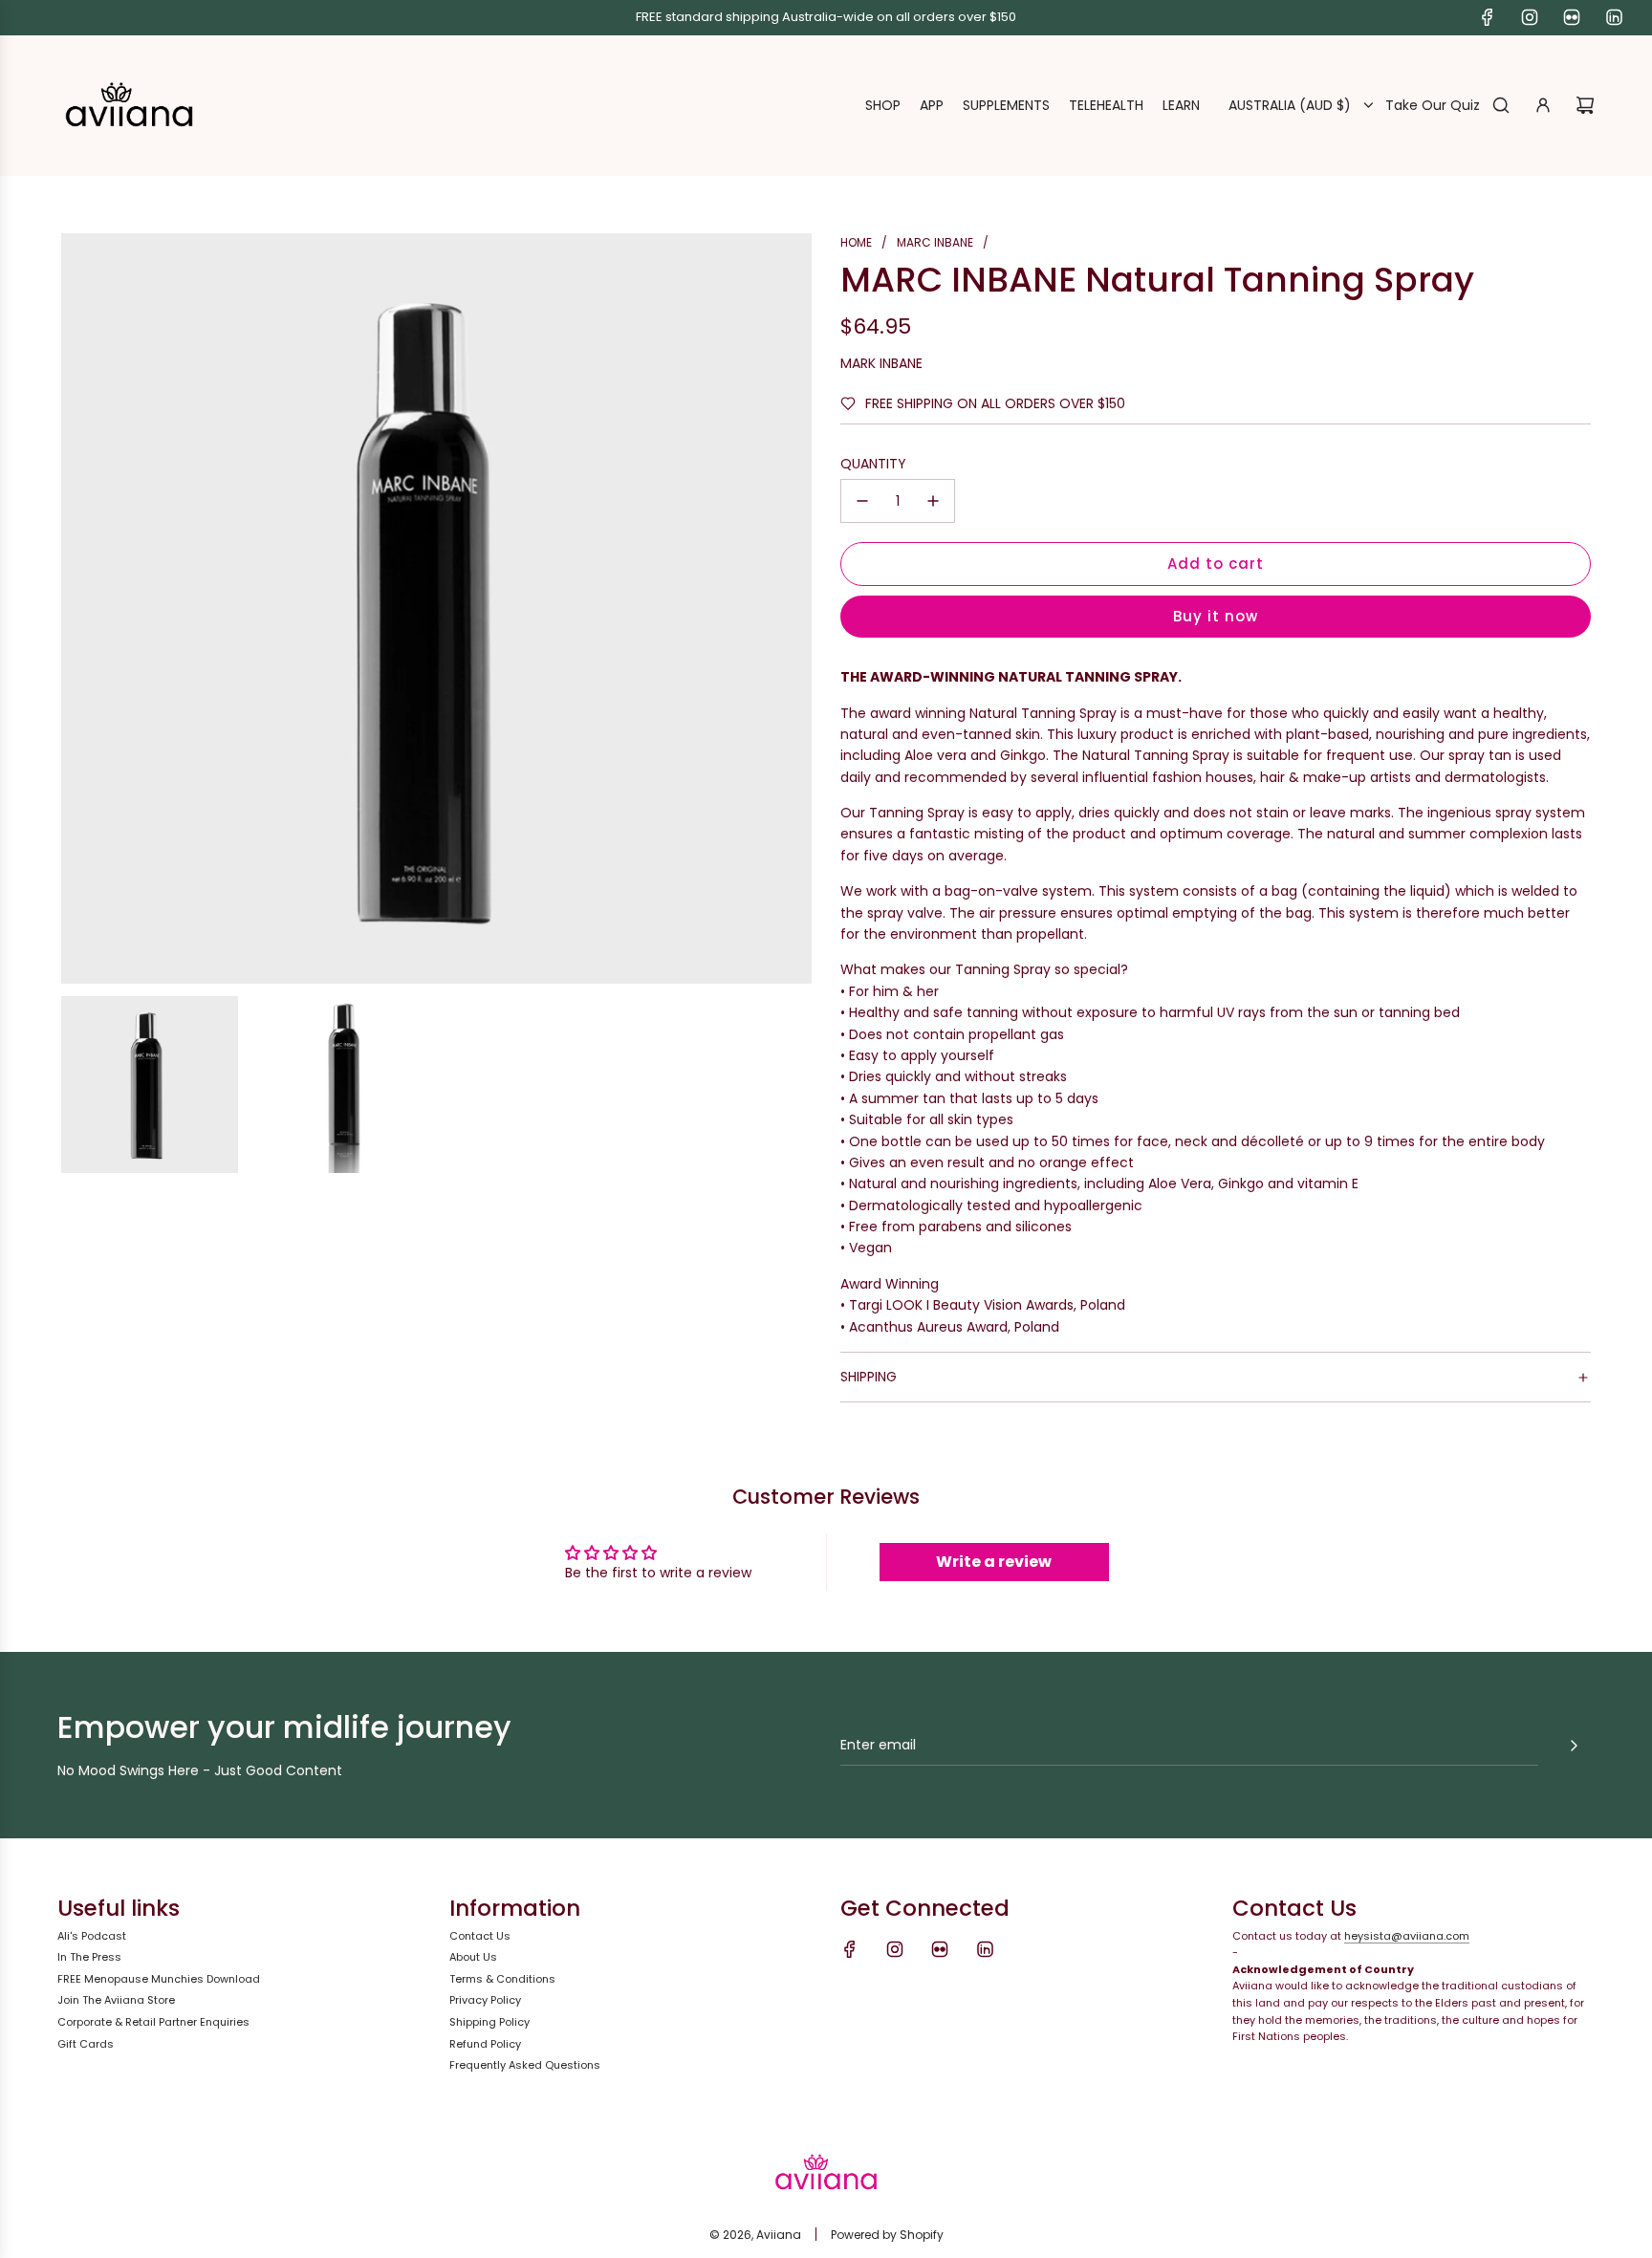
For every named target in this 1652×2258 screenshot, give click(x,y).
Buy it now (1216, 616)
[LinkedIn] (1614, 17)
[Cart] (1585, 105)
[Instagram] (1530, 17)
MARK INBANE (881, 363)
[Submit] (1574, 1746)
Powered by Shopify (887, 2235)
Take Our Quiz (1433, 105)
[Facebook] (1488, 17)
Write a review (994, 1562)
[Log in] (1543, 105)
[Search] (1501, 105)
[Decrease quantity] (862, 501)
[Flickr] (1572, 17)
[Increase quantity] (933, 501)
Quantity (873, 464)
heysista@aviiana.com (1407, 1936)
